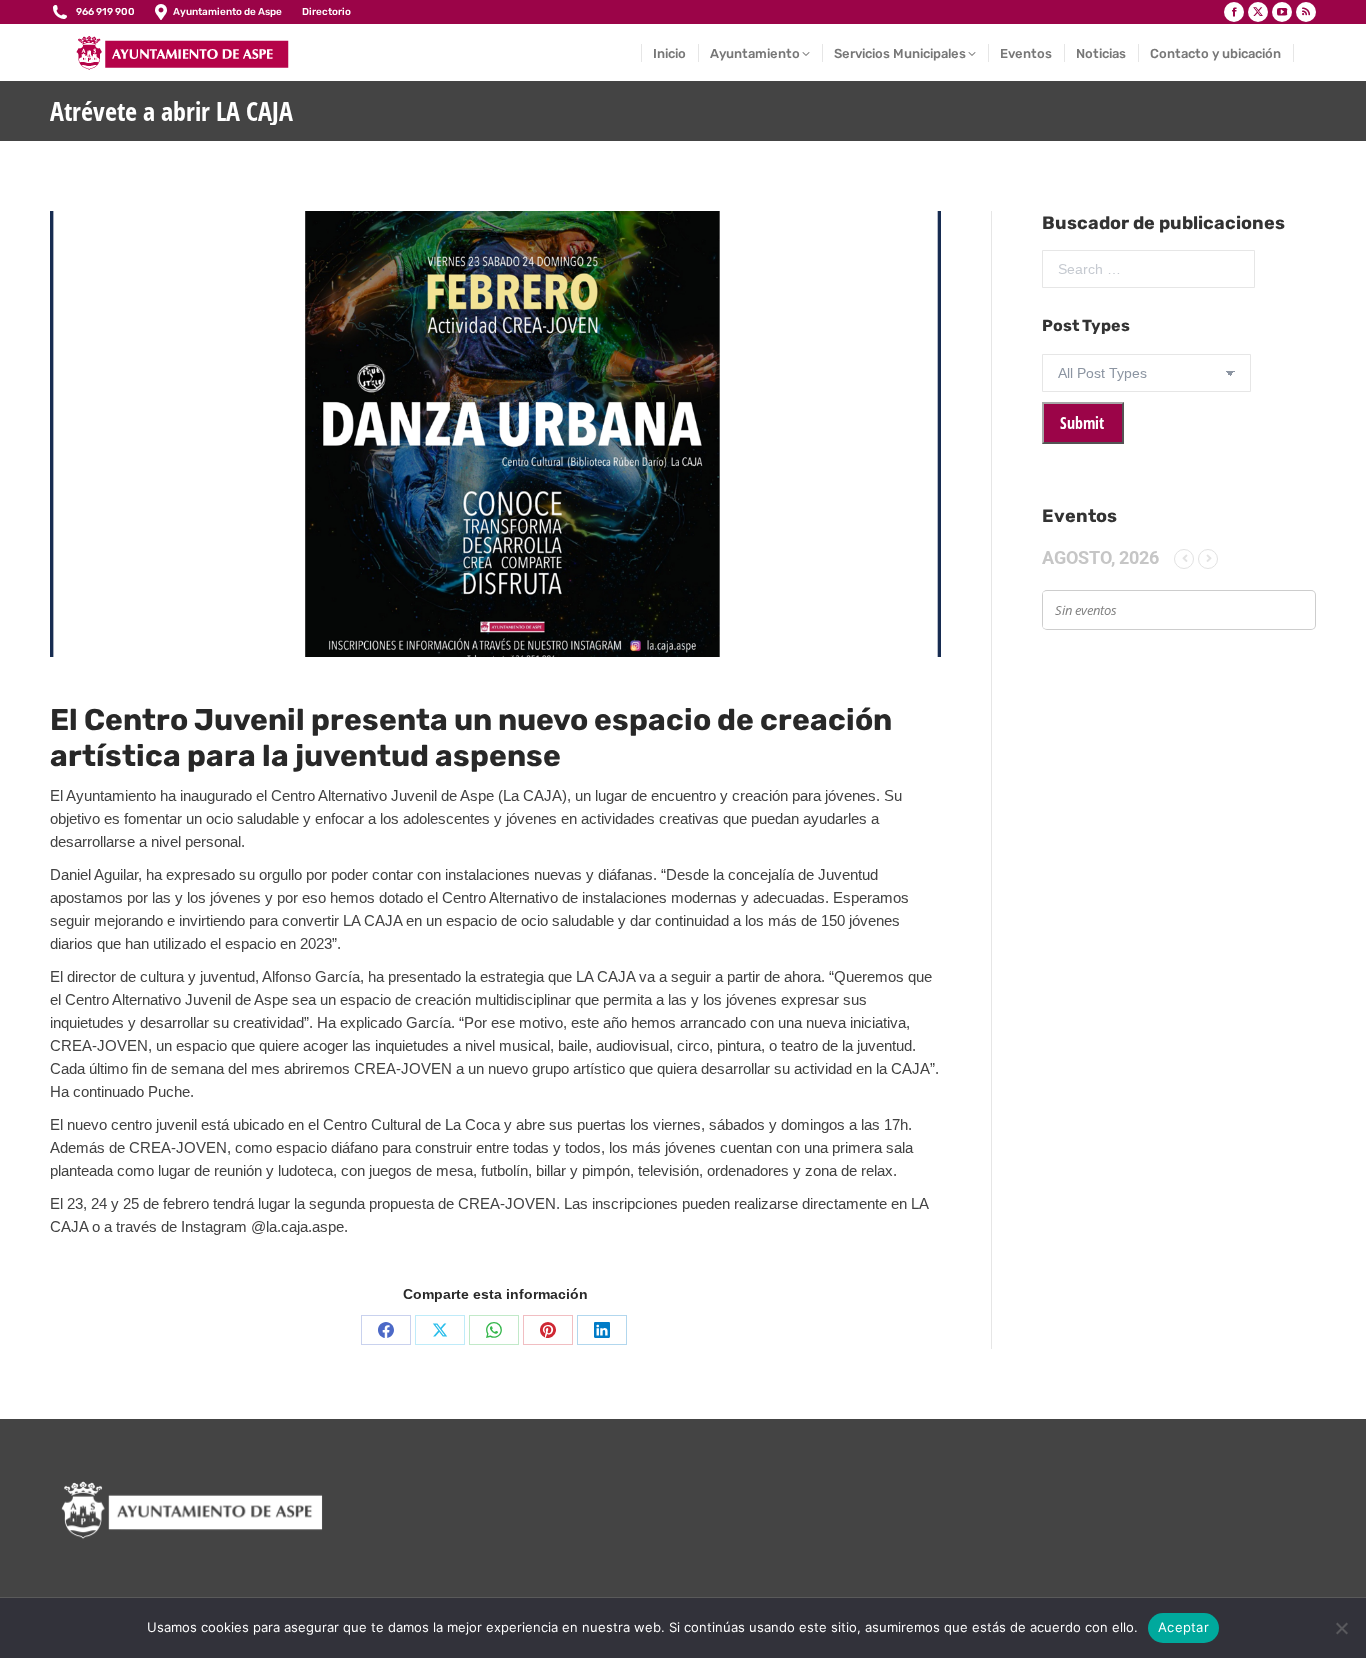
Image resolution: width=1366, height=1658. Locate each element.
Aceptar (1183, 1627)
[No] (1341, 1628)
